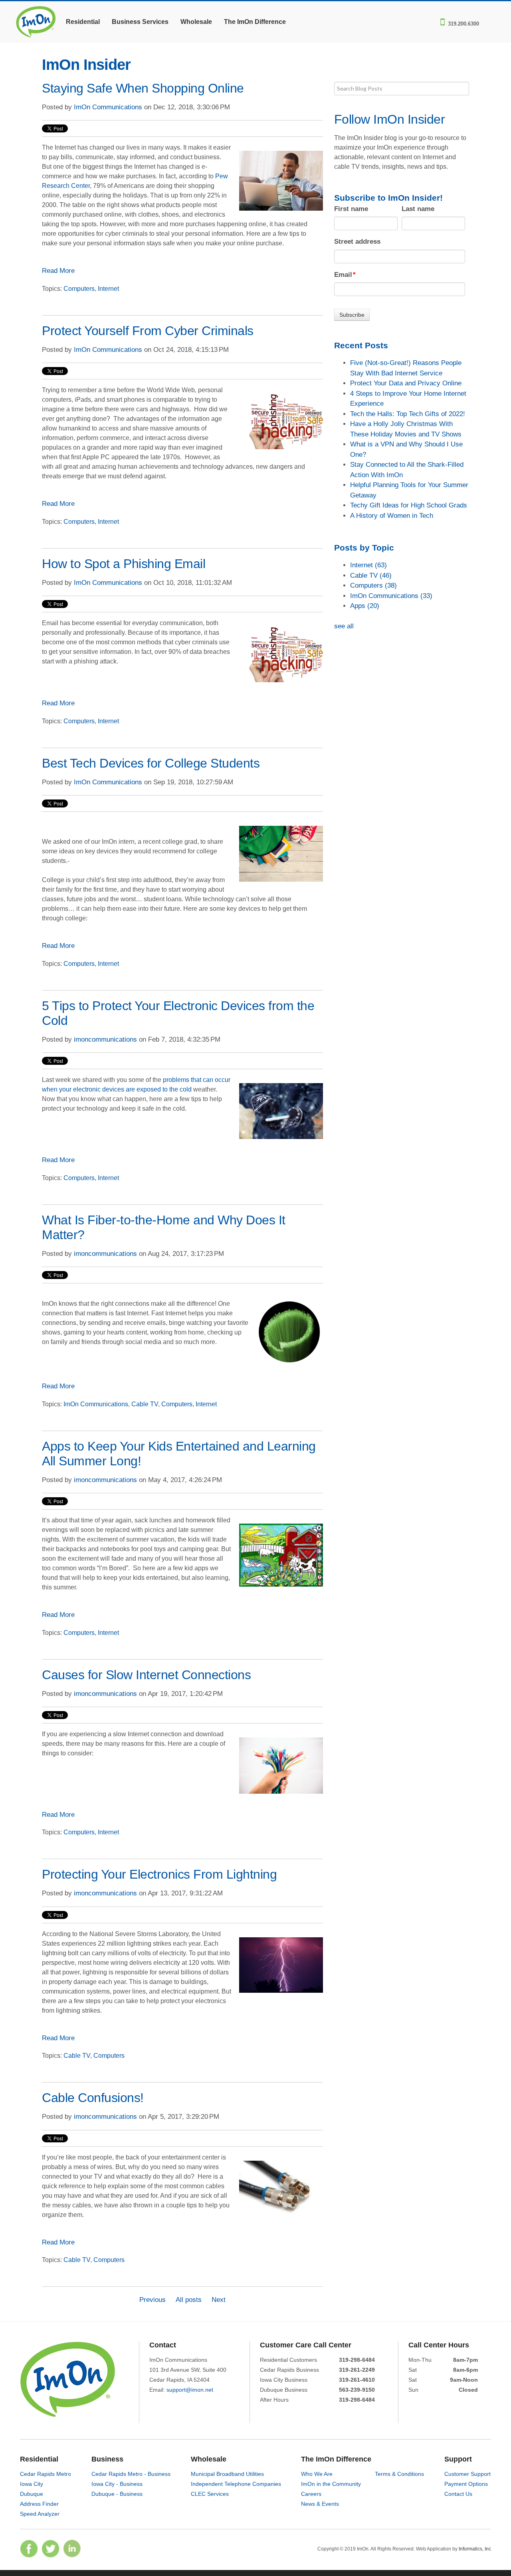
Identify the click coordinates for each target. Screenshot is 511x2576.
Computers (79, 289)
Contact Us (458, 2494)
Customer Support (467, 2474)
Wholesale (196, 22)
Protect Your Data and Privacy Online (406, 383)
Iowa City (32, 2484)
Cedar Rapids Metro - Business (131, 2474)
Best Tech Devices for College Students (151, 763)
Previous (153, 2300)
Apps (365, 606)
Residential (83, 22)
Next (219, 2300)
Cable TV (145, 1404)
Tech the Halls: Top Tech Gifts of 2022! (408, 414)
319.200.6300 (463, 23)
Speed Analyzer (40, 2514)
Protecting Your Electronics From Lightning (159, 1874)
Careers (311, 2494)
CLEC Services (210, 2494)
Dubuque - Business (117, 2494)
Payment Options (466, 2484)
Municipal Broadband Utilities (227, 2474)
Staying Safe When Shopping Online (143, 88)
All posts (189, 2300)
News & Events (320, 2504)
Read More (58, 271)
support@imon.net (190, 2390)
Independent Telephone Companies (236, 2484)
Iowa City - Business (117, 2484)
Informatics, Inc (475, 2549)
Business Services (140, 22)
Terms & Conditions (399, 2474)
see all (344, 626)
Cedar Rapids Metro (46, 2474)
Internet (108, 289)
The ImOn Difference (255, 22)
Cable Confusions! (93, 2098)
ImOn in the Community (331, 2484)
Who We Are (317, 2474)
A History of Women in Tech (392, 516)
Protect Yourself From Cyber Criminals (148, 331)
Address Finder (39, 2504)
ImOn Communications (108, 107)
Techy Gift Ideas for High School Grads (409, 505)
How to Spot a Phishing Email (124, 564)
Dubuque (32, 2494)
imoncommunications (105, 1039)
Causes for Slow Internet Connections (146, 1675)
